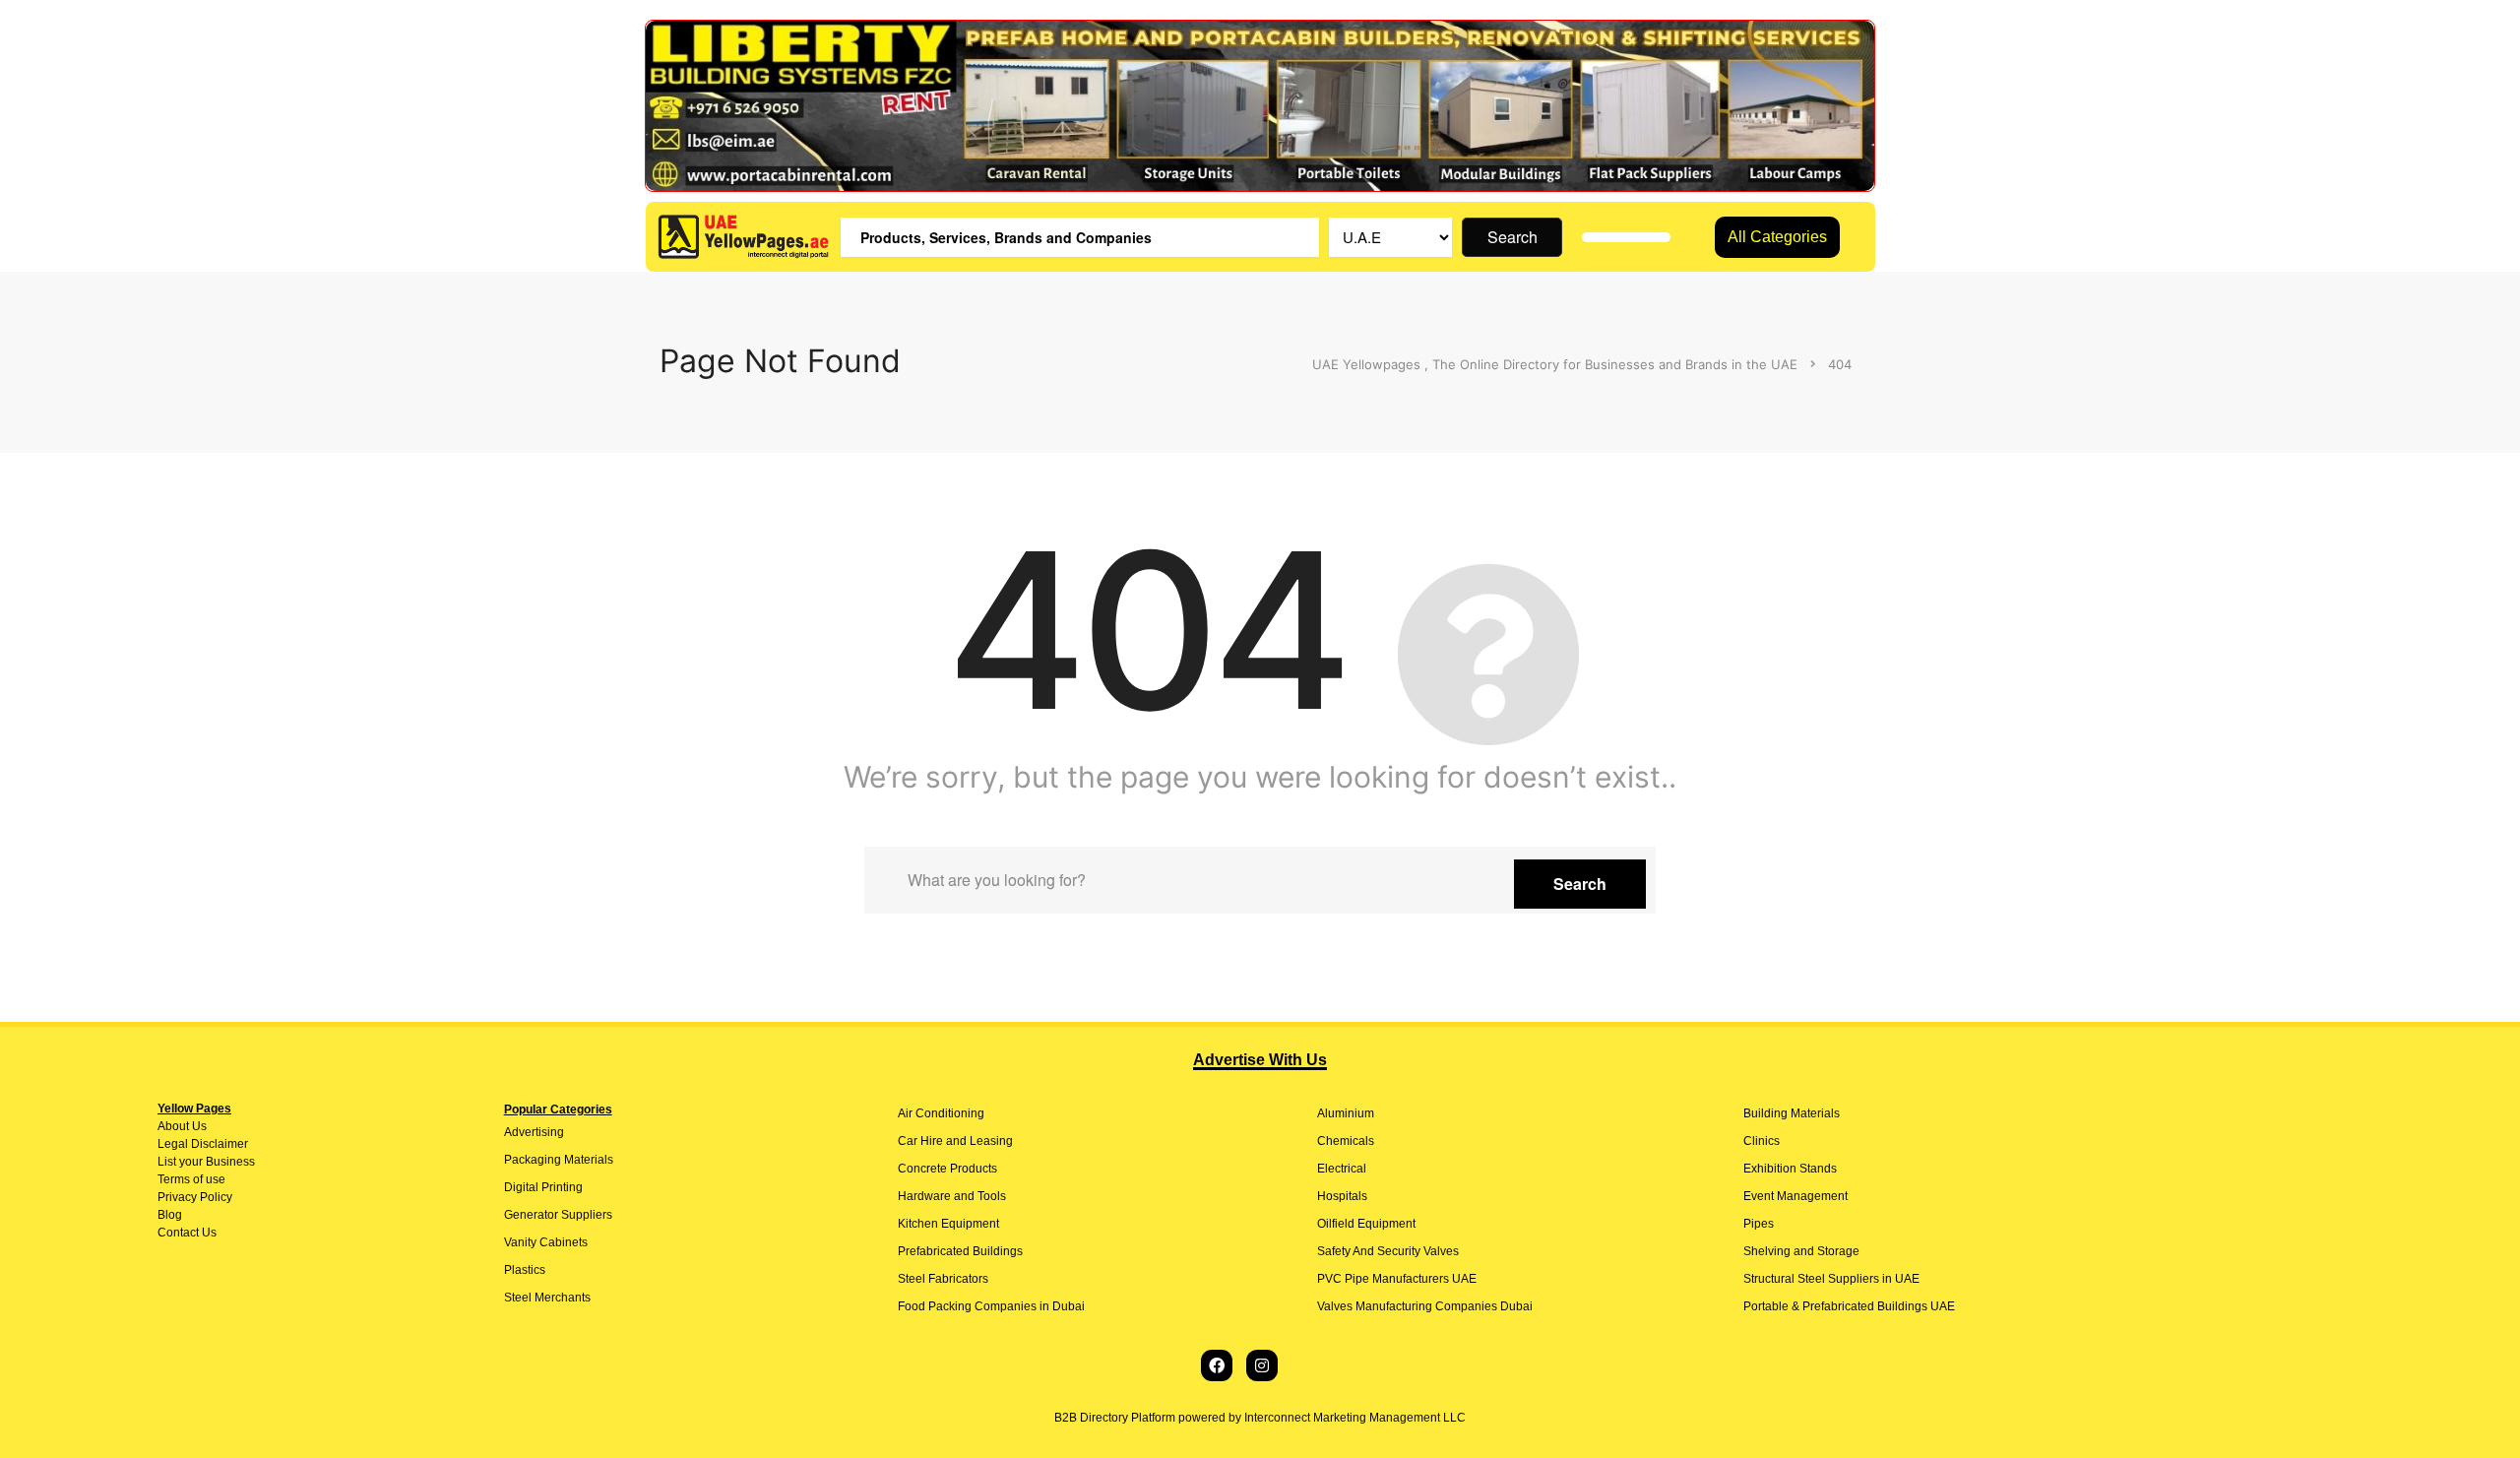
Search (1512, 237)
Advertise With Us (1260, 1060)
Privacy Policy (195, 1197)
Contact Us (187, 1233)
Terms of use (191, 1179)
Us (198, 1126)
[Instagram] (1262, 1365)
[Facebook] (1217, 1365)
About (173, 1126)
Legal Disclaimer (203, 1144)
